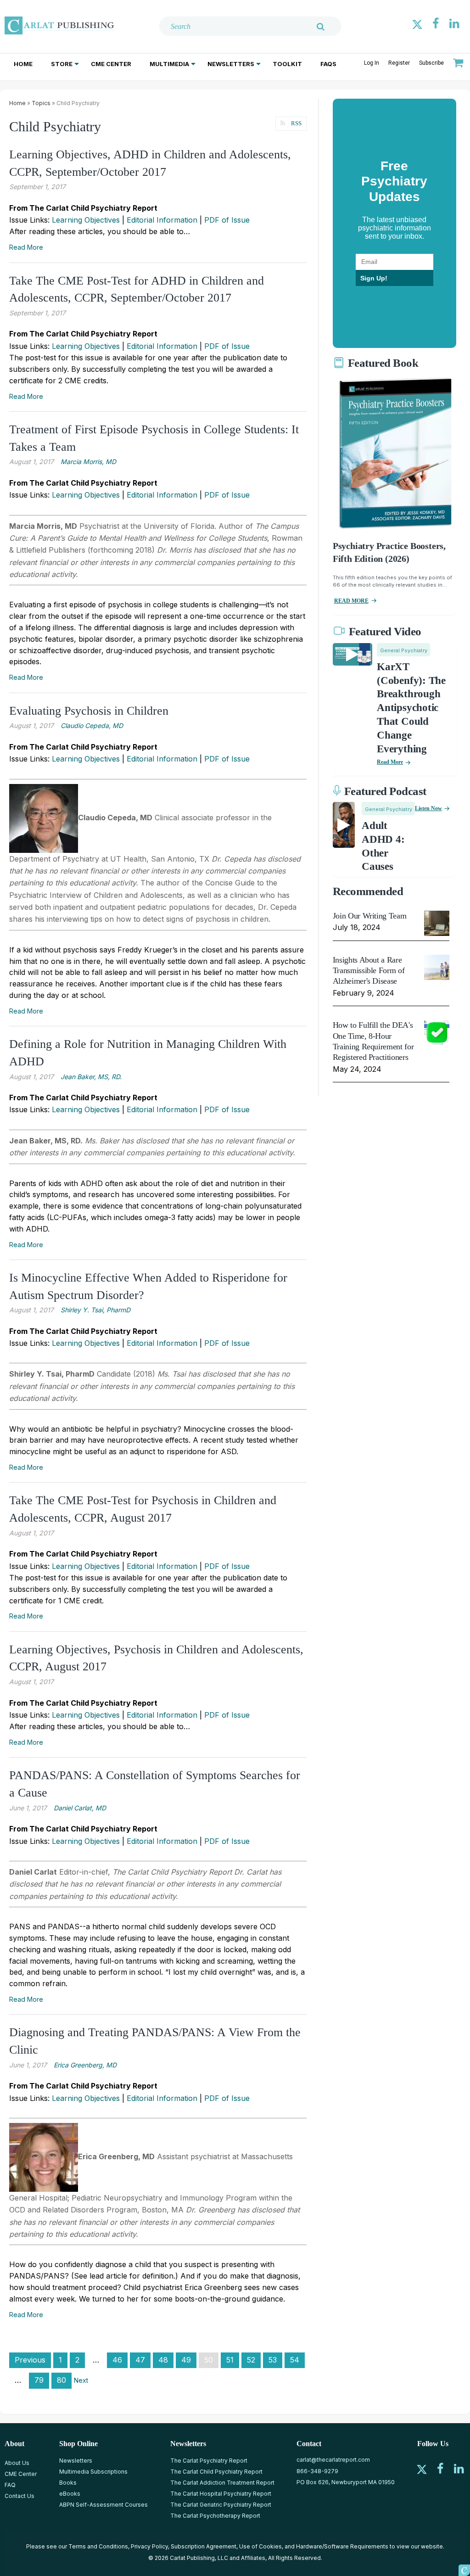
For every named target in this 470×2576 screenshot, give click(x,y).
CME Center (111, 64)
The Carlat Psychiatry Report (209, 2461)
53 (273, 2360)
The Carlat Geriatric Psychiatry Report (221, 2505)
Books (68, 2483)
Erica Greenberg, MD (85, 2065)
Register (399, 63)
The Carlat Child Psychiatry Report (216, 2472)
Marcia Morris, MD (88, 462)
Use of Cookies (260, 2546)
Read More (26, 247)
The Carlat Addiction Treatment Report (222, 2483)
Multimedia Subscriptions (93, 2472)
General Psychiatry (404, 650)
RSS (296, 123)
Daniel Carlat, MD (80, 1808)
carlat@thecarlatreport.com (333, 2460)
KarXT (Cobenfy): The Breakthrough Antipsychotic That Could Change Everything (411, 708)
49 (186, 2360)
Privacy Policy (149, 2546)
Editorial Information (162, 220)
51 (230, 2360)
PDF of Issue (227, 220)
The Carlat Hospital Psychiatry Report (221, 2494)
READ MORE (351, 601)
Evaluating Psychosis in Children (89, 711)
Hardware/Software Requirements (342, 2546)
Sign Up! (374, 278)
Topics (41, 103)
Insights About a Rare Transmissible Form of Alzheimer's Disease (369, 971)
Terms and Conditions (98, 2546)
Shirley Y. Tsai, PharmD (95, 1310)
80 (62, 2380)
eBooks (70, 2494)
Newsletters (231, 64)
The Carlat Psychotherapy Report (215, 2516)
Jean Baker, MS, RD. (91, 1077)
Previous (30, 2360)
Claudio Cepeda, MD (92, 725)
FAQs (328, 64)
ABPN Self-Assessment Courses (104, 2505)
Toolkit (287, 64)
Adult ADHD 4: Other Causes (383, 846)
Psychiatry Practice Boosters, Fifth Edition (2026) (389, 552)
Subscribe (431, 63)
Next (81, 2380)
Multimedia (169, 64)
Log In (372, 63)
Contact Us (20, 2496)
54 (295, 2360)
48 (163, 2360)
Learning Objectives (86, 220)
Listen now (428, 808)
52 (251, 2360)
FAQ (10, 2485)
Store (62, 64)
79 (39, 2380)
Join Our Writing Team (369, 916)
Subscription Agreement (204, 2546)
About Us (17, 2463)
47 (140, 2360)
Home (23, 64)
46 (117, 2360)
